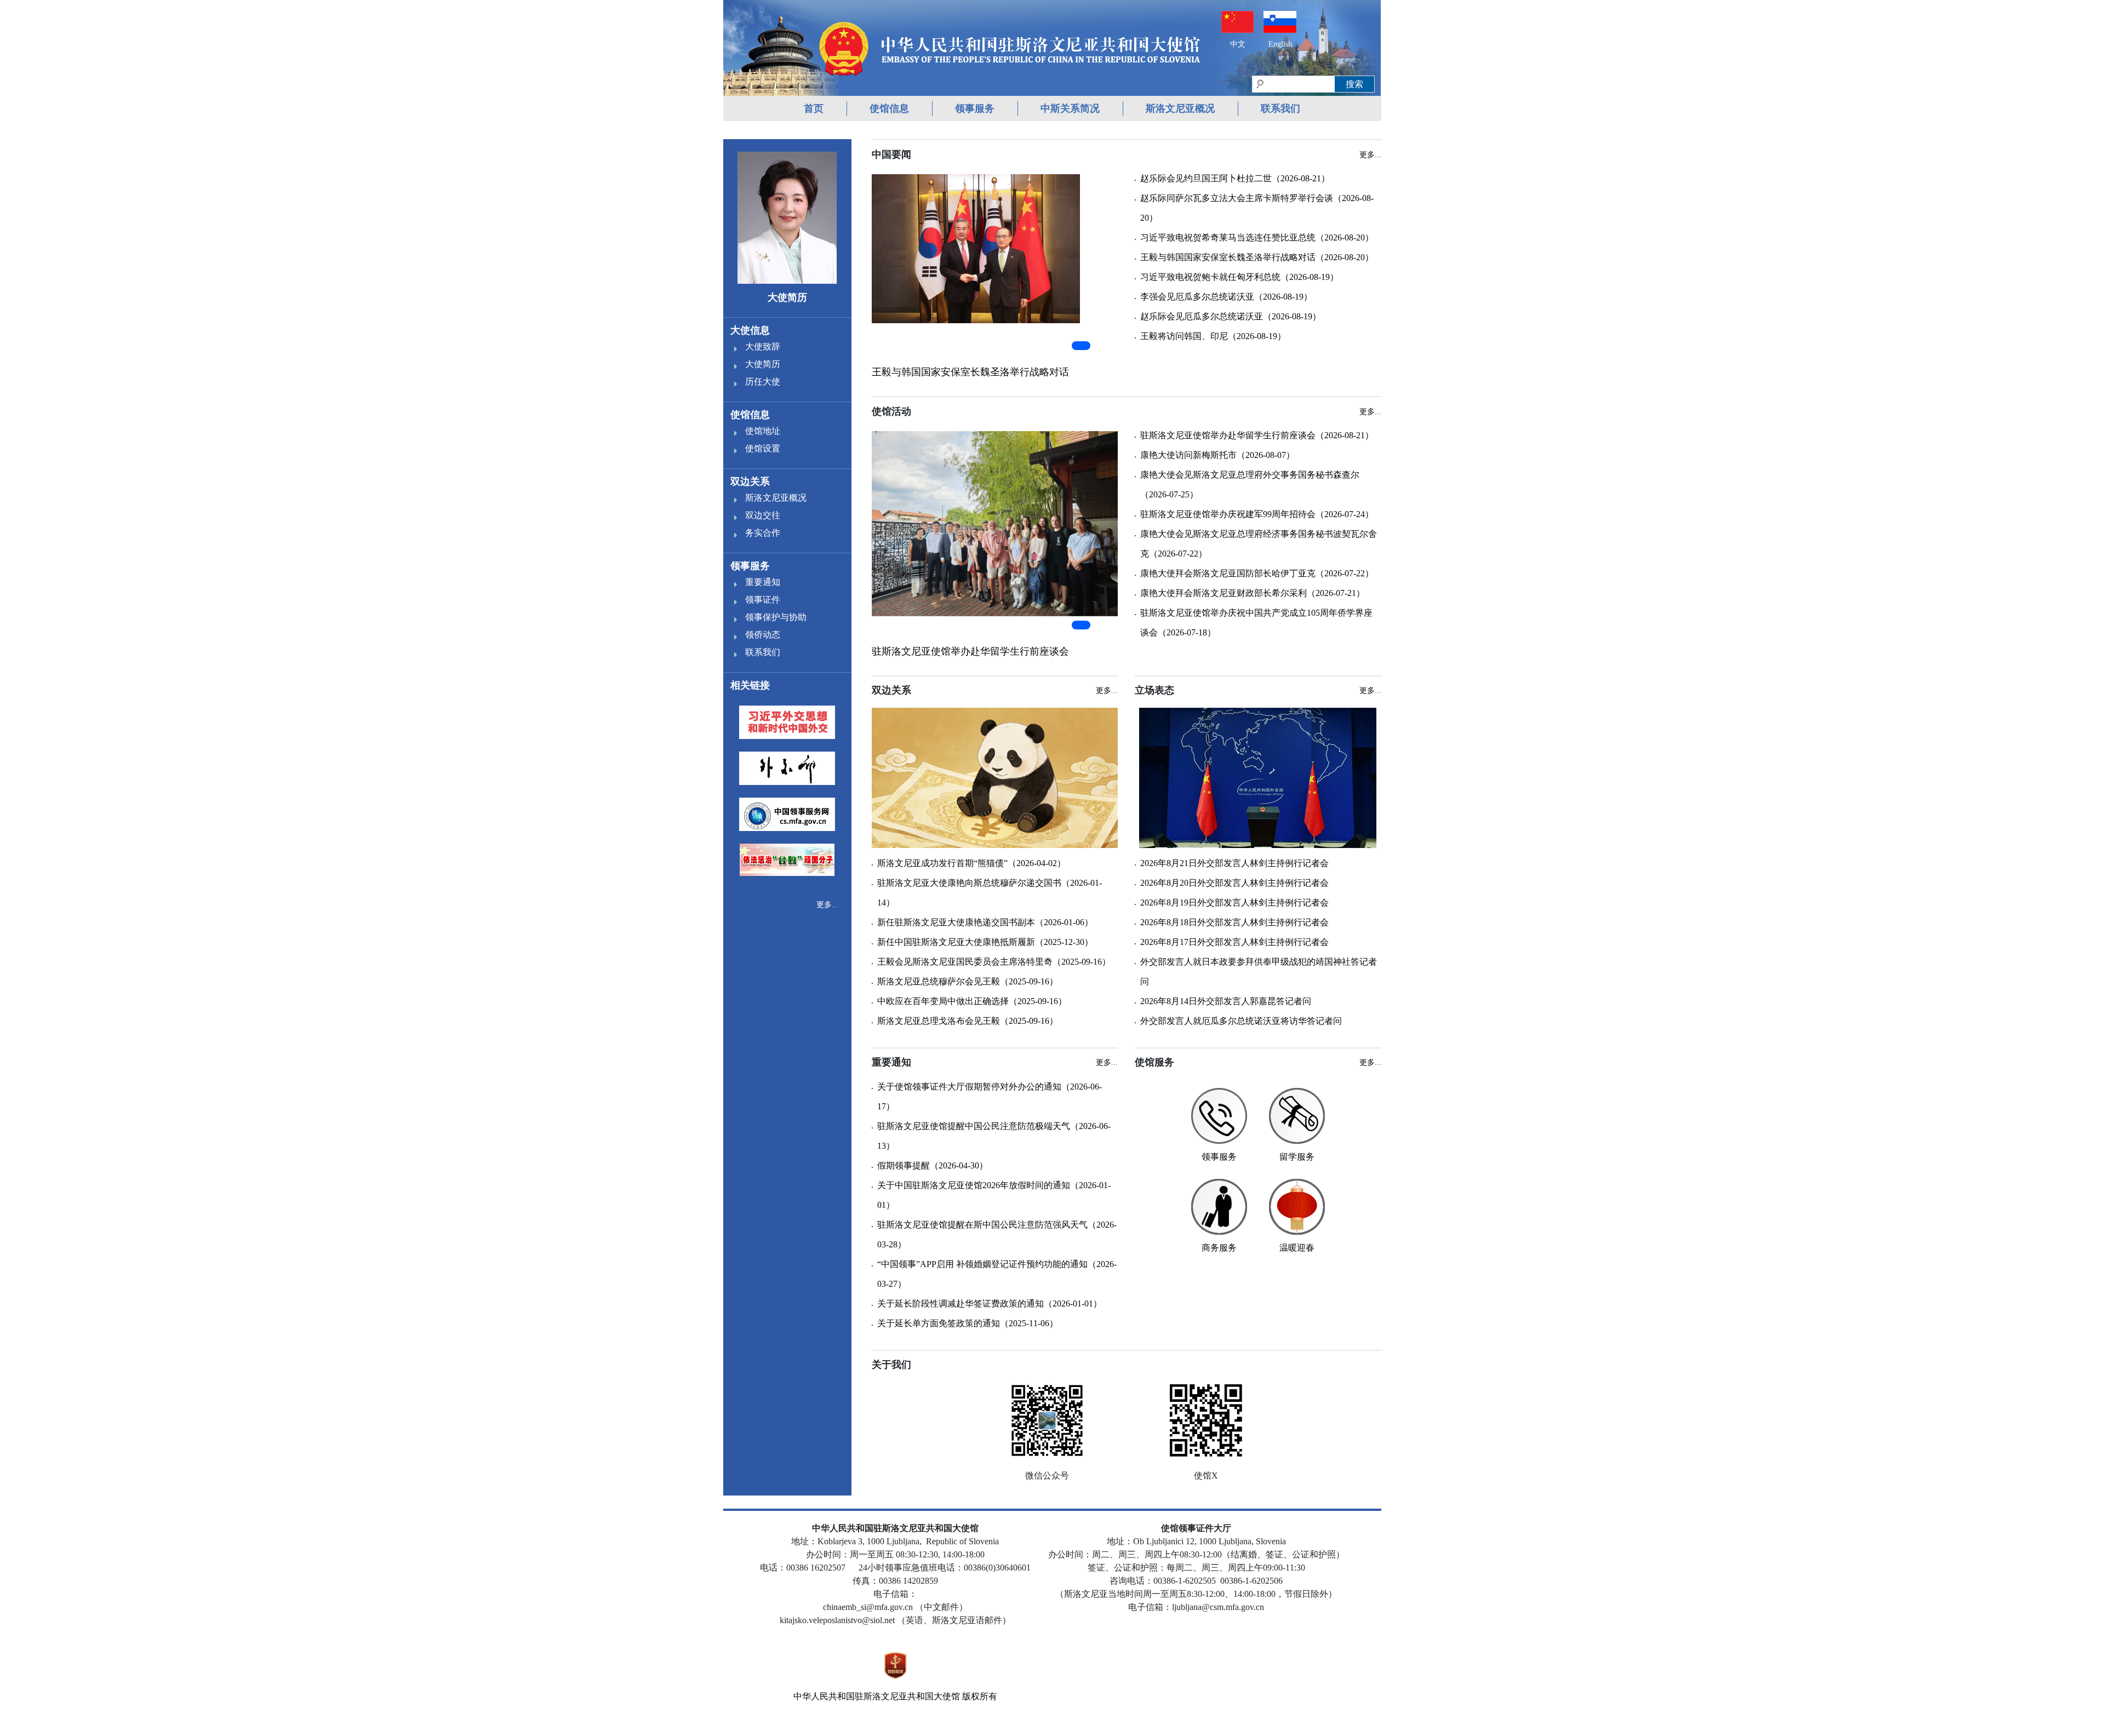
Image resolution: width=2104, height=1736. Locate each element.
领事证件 (763, 600)
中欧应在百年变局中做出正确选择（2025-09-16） (972, 1001)
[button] (1081, 346)
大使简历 (763, 364)
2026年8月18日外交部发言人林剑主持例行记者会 (1234, 922)
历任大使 (763, 382)
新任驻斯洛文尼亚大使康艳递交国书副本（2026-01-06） (985, 922)
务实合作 (763, 533)
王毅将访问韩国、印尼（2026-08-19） (1213, 336)
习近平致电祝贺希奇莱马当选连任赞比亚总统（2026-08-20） (1257, 237)
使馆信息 (889, 108)
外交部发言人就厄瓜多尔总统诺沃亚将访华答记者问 (1241, 1021)
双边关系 (750, 482)
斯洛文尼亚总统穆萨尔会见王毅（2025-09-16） (968, 981)
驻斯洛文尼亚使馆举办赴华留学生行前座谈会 (970, 651)
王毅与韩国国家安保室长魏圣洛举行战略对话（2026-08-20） (1257, 257)
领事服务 (975, 108)
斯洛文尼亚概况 (1180, 108)
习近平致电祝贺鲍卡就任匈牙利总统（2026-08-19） (1239, 277)
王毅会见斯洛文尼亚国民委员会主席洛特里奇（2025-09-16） (994, 962)
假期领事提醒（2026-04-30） (933, 1165)
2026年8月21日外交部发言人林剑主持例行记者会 (1234, 863)
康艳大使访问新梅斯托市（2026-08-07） (1217, 455)
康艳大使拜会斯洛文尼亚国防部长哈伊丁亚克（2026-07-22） (1257, 573)
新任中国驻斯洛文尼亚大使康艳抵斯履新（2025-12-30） (985, 942)
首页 (814, 108)
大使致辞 (763, 346)
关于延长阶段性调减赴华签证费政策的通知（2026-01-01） (990, 1304)
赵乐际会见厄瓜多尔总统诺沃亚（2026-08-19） (1231, 316)
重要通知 (763, 582)
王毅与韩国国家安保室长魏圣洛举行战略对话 (970, 372)
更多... (827, 905)
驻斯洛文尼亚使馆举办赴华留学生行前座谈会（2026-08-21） (1257, 435)
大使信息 (750, 330)
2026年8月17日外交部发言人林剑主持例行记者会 (1234, 942)
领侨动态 (763, 635)
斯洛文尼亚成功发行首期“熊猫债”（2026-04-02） (971, 863)
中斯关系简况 (1070, 108)
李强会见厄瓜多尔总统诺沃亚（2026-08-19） (1226, 297)
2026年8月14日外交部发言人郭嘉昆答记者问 (1226, 1001)
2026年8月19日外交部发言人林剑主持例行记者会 (1234, 903)
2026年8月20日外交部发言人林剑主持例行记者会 (1234, 883)
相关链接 (750, 685)
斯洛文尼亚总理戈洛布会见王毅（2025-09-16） (968, 1021)
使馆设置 (763, 448)
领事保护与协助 (776, 617)
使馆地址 (763, 431)
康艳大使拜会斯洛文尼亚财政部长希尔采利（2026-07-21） (1253, 593)
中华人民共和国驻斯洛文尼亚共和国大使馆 (877, 1696)
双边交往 (763, 515)
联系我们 (1280, 108)
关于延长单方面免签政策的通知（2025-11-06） (968, 1323)
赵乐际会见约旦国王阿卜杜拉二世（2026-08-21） (1235, 178)
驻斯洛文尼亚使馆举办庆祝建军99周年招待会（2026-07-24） (1257, 514)
